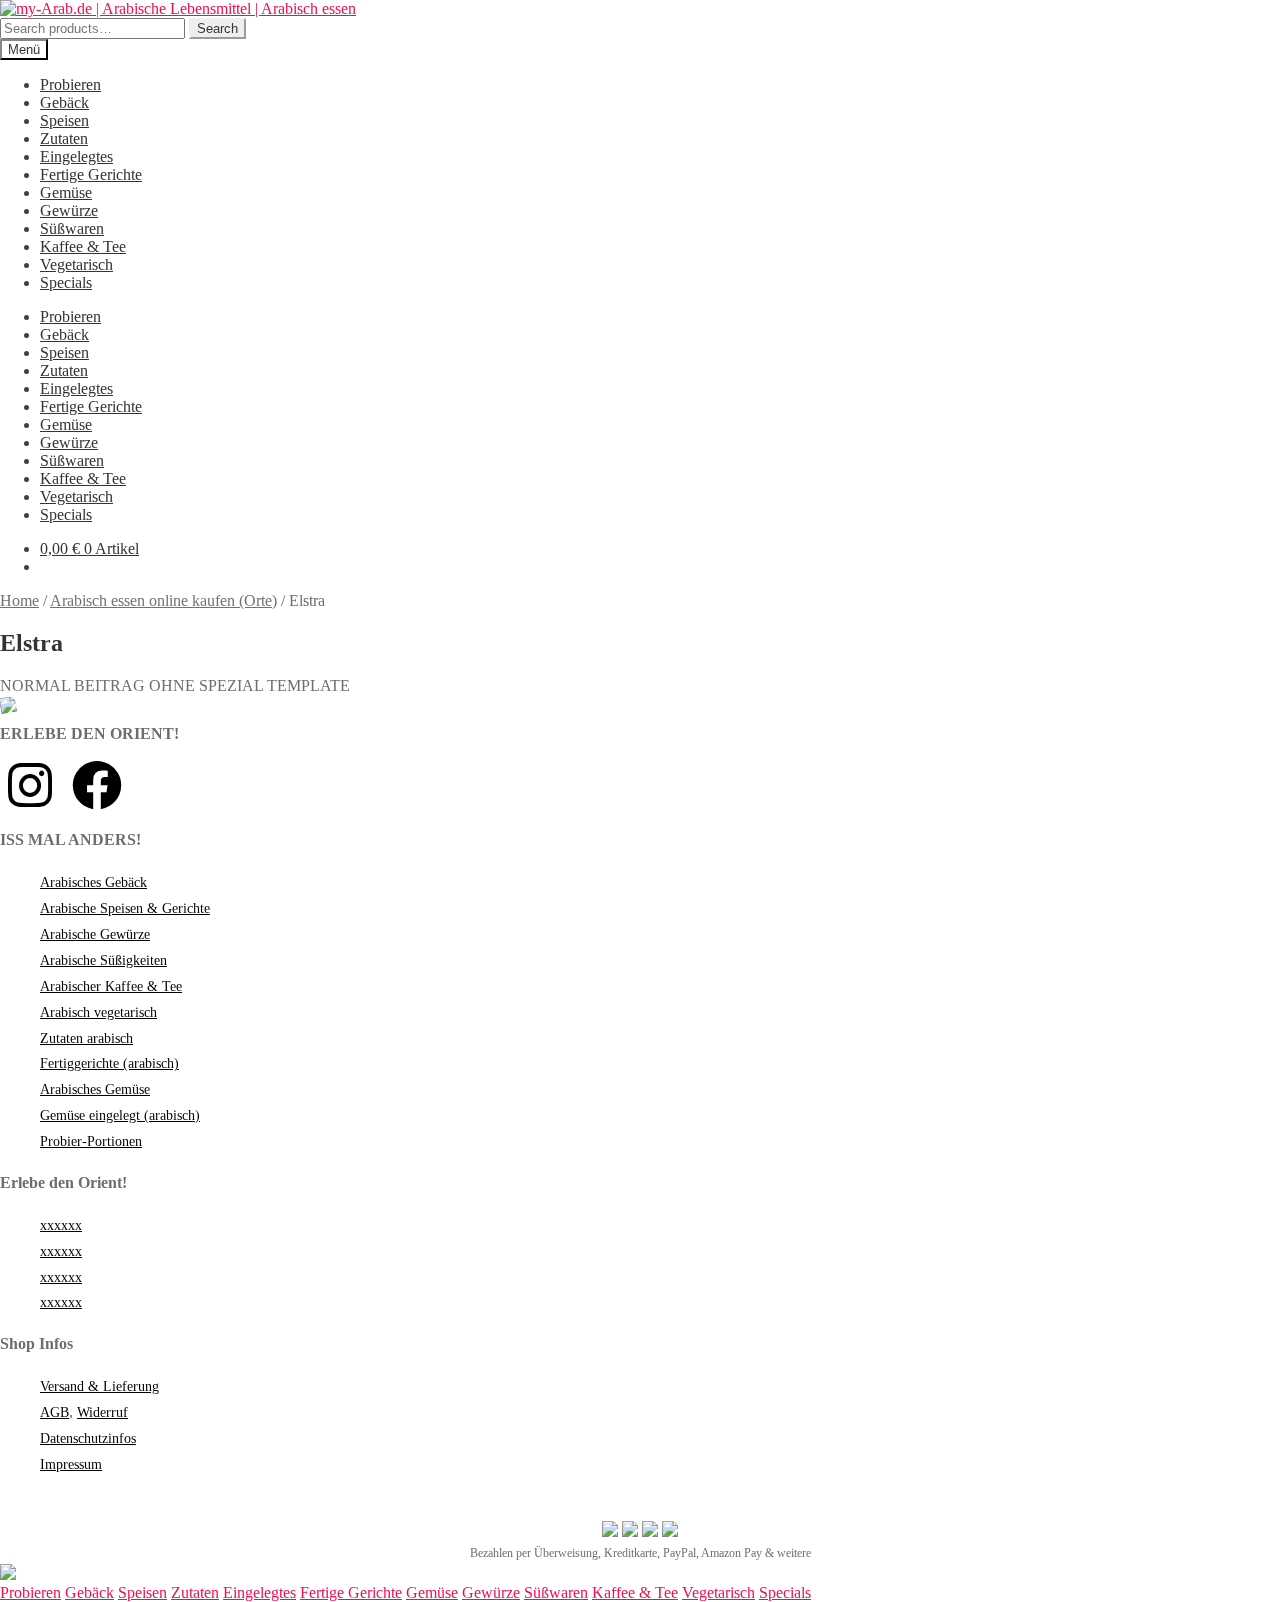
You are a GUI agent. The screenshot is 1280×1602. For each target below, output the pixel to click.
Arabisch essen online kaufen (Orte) (163, 600)
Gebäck (64, 102)
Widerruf (102, 1412)
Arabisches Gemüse (95, 1089)
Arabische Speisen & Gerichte (125, 908)
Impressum (71, 1464)
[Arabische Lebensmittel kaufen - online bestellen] (8, 1574)
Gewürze (69, 210)
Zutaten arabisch (86, 1038)
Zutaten (64, 138)
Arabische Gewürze (95, 934)
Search (217, 28)
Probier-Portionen (91, 1141)
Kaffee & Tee (83, 246)
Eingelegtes (76, 156)
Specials (66, 282)
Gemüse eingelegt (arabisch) (120, 1115)
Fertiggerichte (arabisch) (109, 1063)
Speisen (64, 120)
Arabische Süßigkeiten (103, 960)
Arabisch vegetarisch (98, 1012)
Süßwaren (72, 228)
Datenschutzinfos (88, 1438)
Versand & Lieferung (99, 1386)
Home (19, 600)
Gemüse (66, 192)
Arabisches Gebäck (93, 882)
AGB (54, 1412)
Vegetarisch (76, 264)
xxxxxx (61, 1225)
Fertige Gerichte (91, 174)
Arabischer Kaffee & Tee (111, 986)
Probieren (70, 84)
